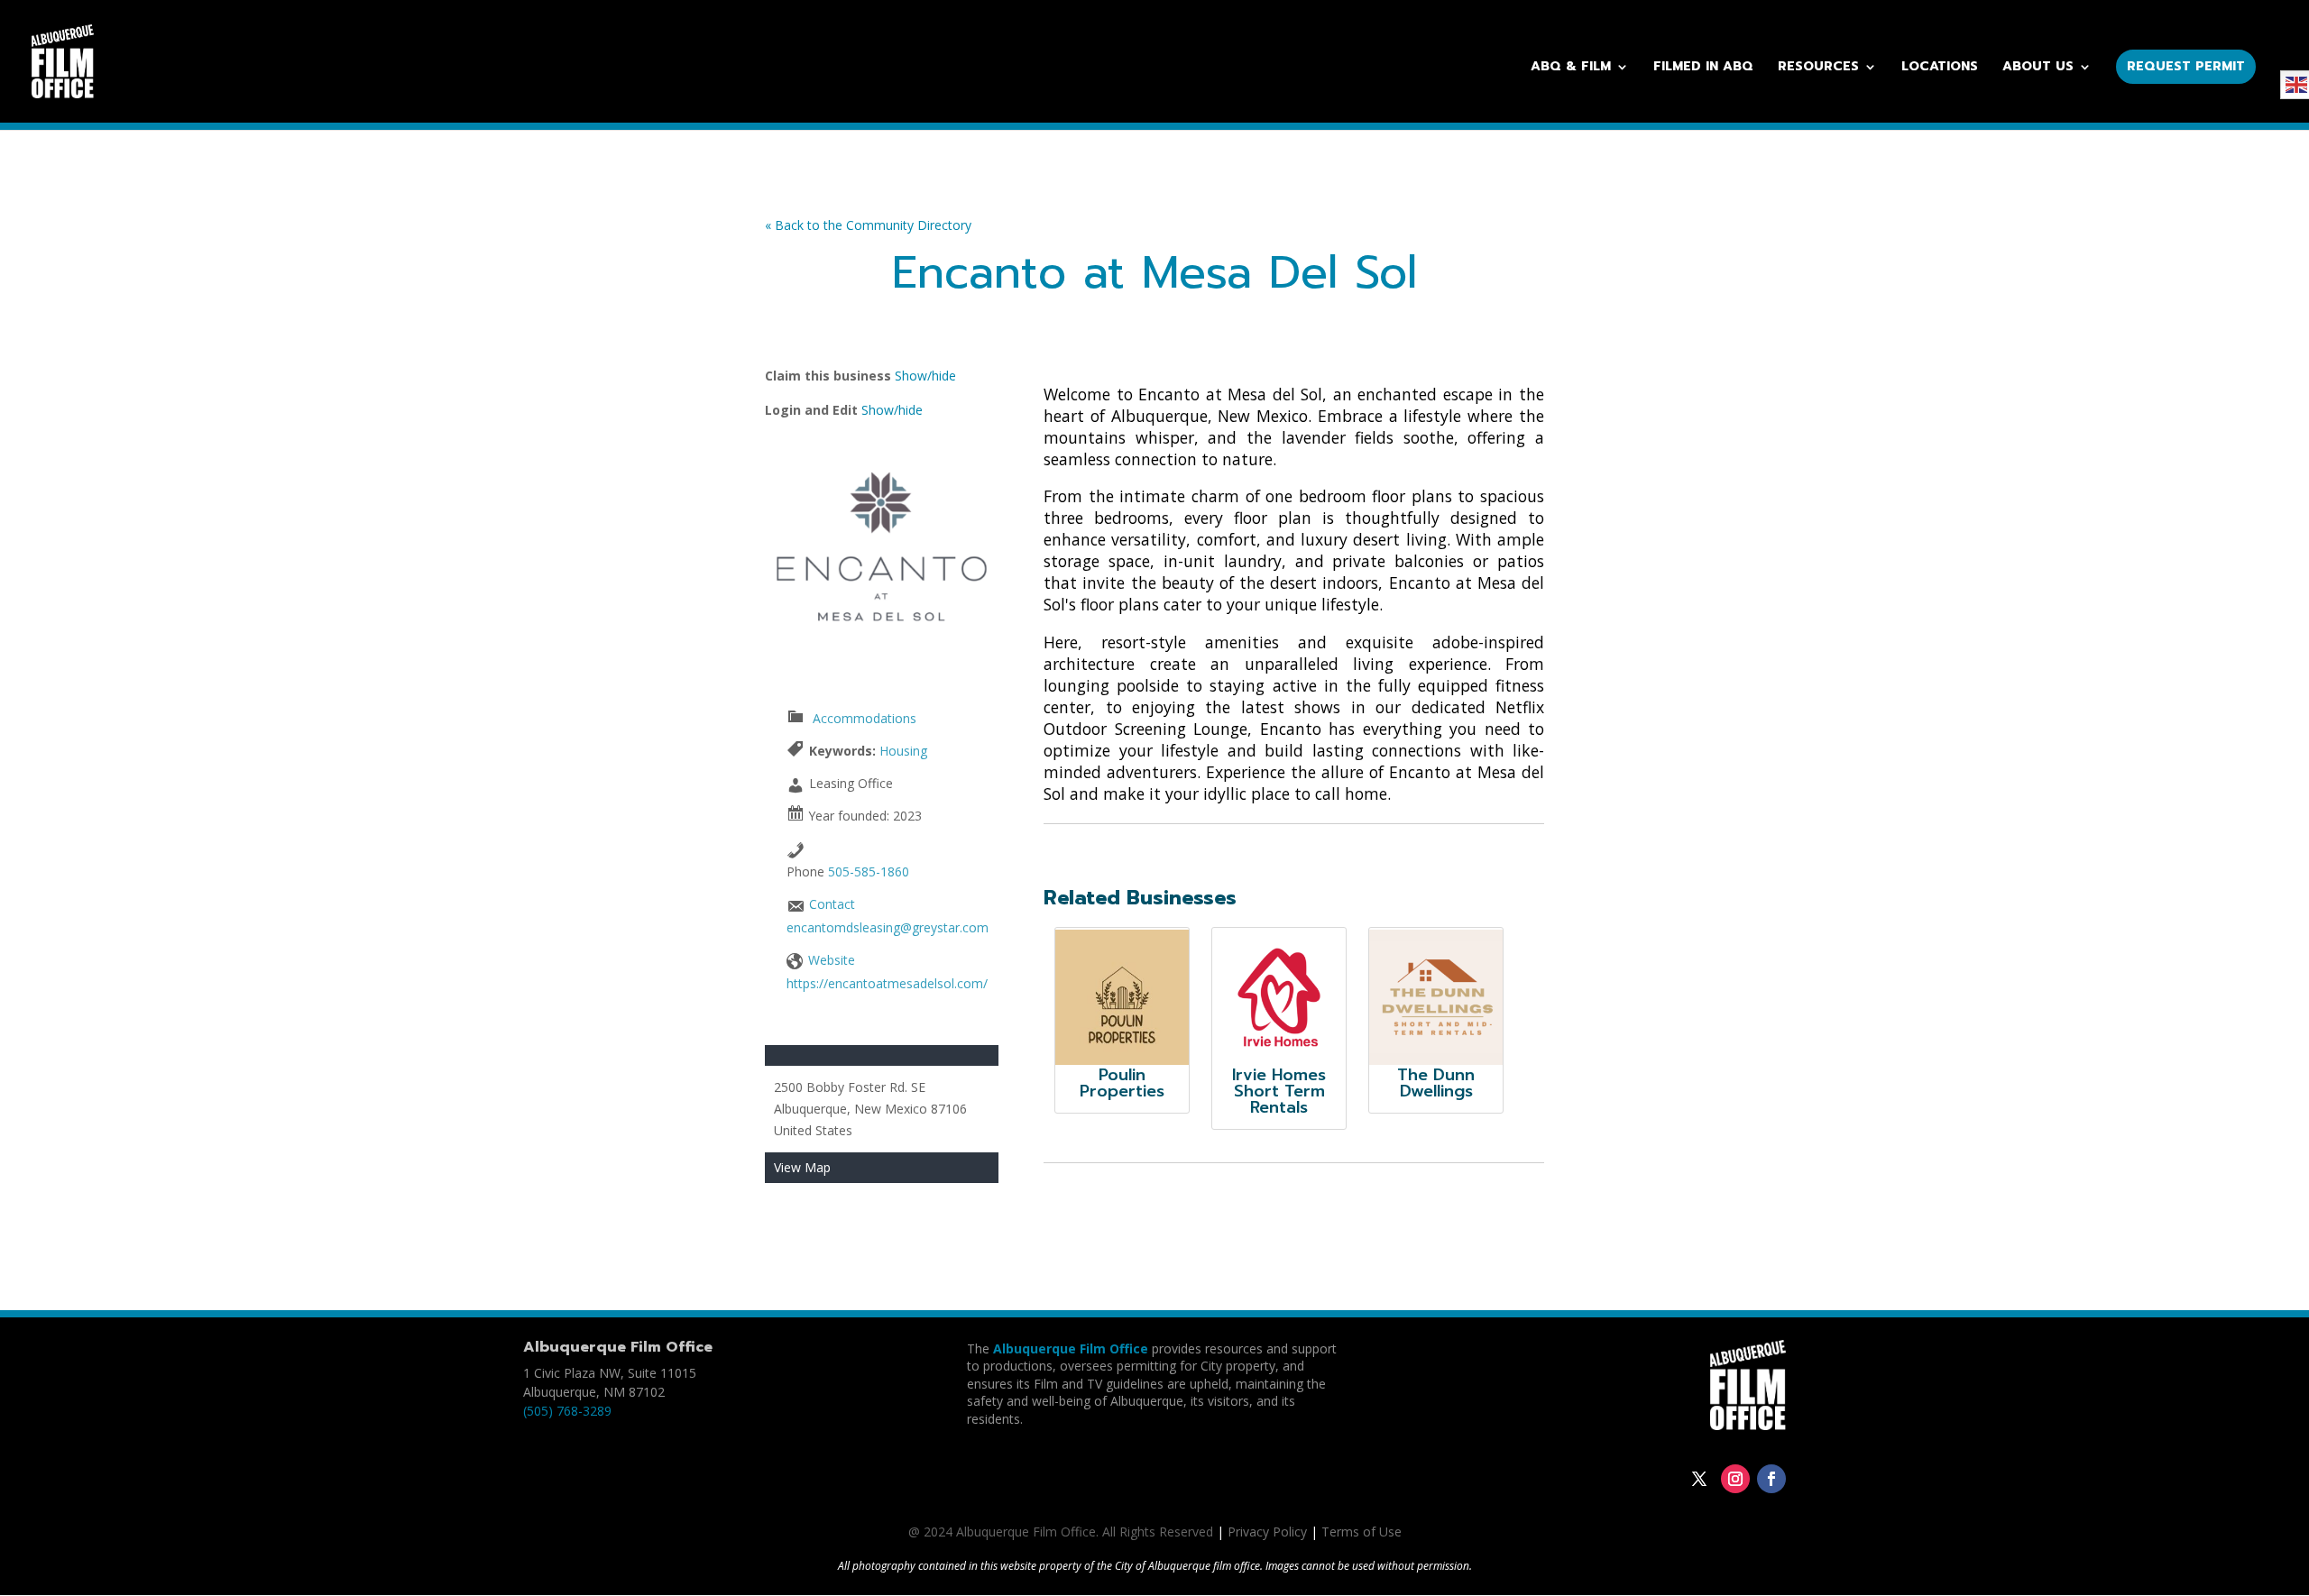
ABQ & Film (1571, 68)
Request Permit (2186, 66)
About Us (2038, 68)
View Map (802, 1167)
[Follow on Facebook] (1771, 1479)
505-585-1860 (869, 871)
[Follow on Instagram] (1735, 1479)
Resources (1818, 68)
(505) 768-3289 (567, 1411)
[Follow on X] (1699, 1479)
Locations (1940, 68)
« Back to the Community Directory (868, 225)
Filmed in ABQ (1703, 68)
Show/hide (925, 376)
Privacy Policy (1267, 1532)
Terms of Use (1361, 1532)
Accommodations (865, 718)
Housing (903, 751)
